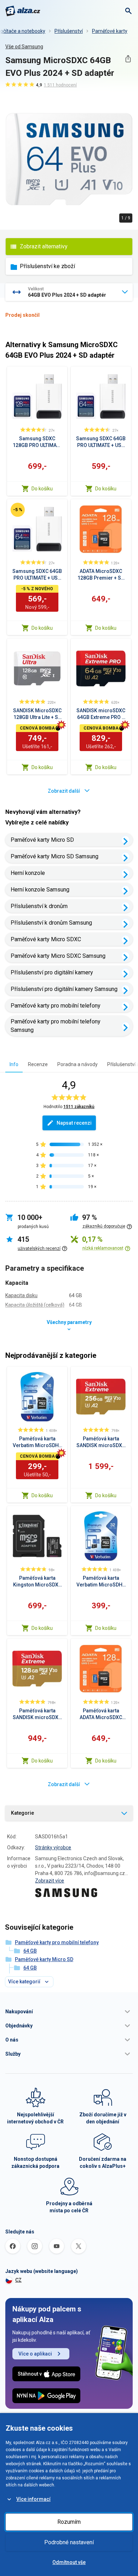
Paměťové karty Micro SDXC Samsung (58, 956)
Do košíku (42, 489)
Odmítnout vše (69, 2562)
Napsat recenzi (74, 1123)
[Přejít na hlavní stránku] (23, 11)
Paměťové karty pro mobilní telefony (56, 1006)
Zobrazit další (64, 791)
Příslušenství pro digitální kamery (52, 972)
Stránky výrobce (53, 1848)
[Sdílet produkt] (128, 59)
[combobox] (69, 292)
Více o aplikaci (35, 2354)
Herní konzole (28, 873)
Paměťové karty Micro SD (42, 840)
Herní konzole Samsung (40, 890)
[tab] (14, 1064)
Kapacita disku (21, 1295)
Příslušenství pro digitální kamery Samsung (64, 989)
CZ (18, 2280)
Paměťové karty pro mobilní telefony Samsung (56, 1026)
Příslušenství (69, 31)
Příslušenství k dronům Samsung (51, 923)
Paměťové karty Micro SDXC (46, 939)
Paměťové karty (110, 31)
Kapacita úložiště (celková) (35, 1305)
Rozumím (69, 2522)
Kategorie (22, 1813)
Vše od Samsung (24, 47)
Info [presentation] (14, 1064)
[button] (69, 2012)
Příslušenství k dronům (39, 906)
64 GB (30, 1951)
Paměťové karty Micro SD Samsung (54, 856)
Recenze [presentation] (38, 1064)
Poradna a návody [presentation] (77, 1064)
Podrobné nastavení (69, 2542)
